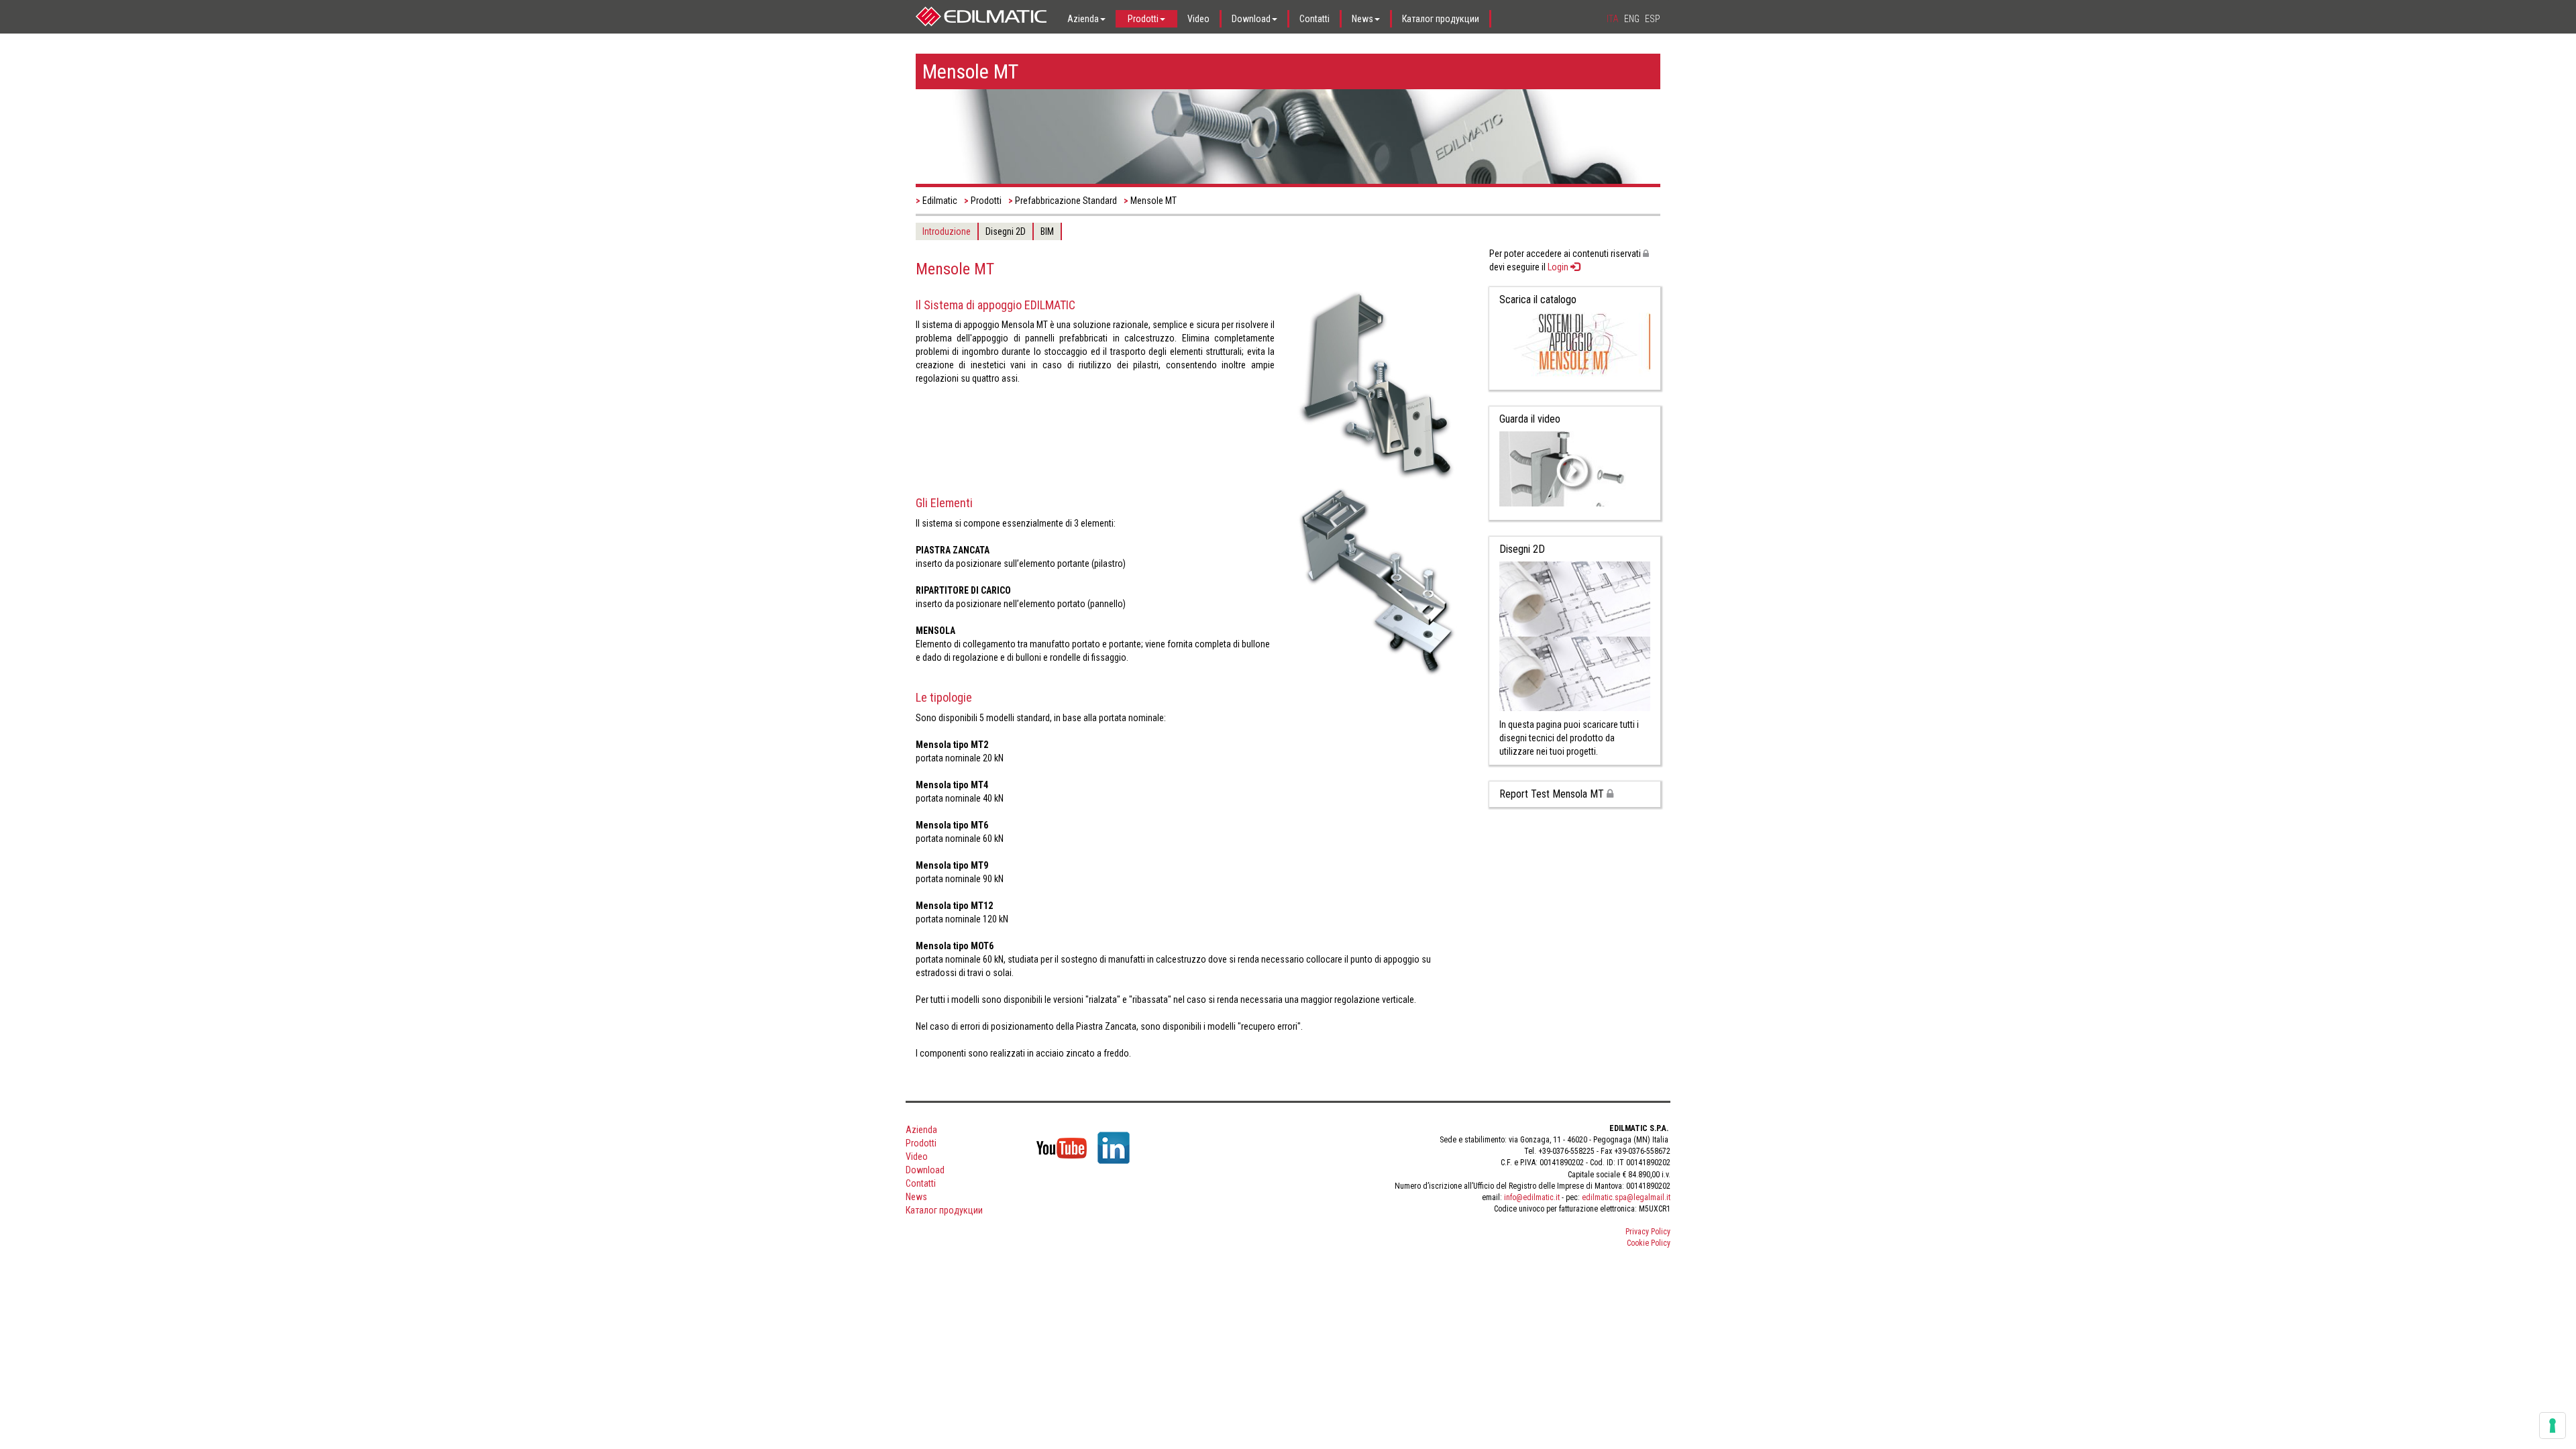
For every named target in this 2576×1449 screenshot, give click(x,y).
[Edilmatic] (981, 17)
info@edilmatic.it (1532, 1197)
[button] (1087, 19)
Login (1559, 267)
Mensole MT (1153, 201)
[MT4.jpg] (1377, 384)
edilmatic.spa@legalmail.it (1626, 1197)
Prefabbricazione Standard (1066, 201)
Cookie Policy (1649, 1243)
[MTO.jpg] (1377, 580)
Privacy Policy (1648, 1232)
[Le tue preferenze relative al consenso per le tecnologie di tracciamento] (2553, 1426)
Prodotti (986, 201)
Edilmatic (940, 201)
